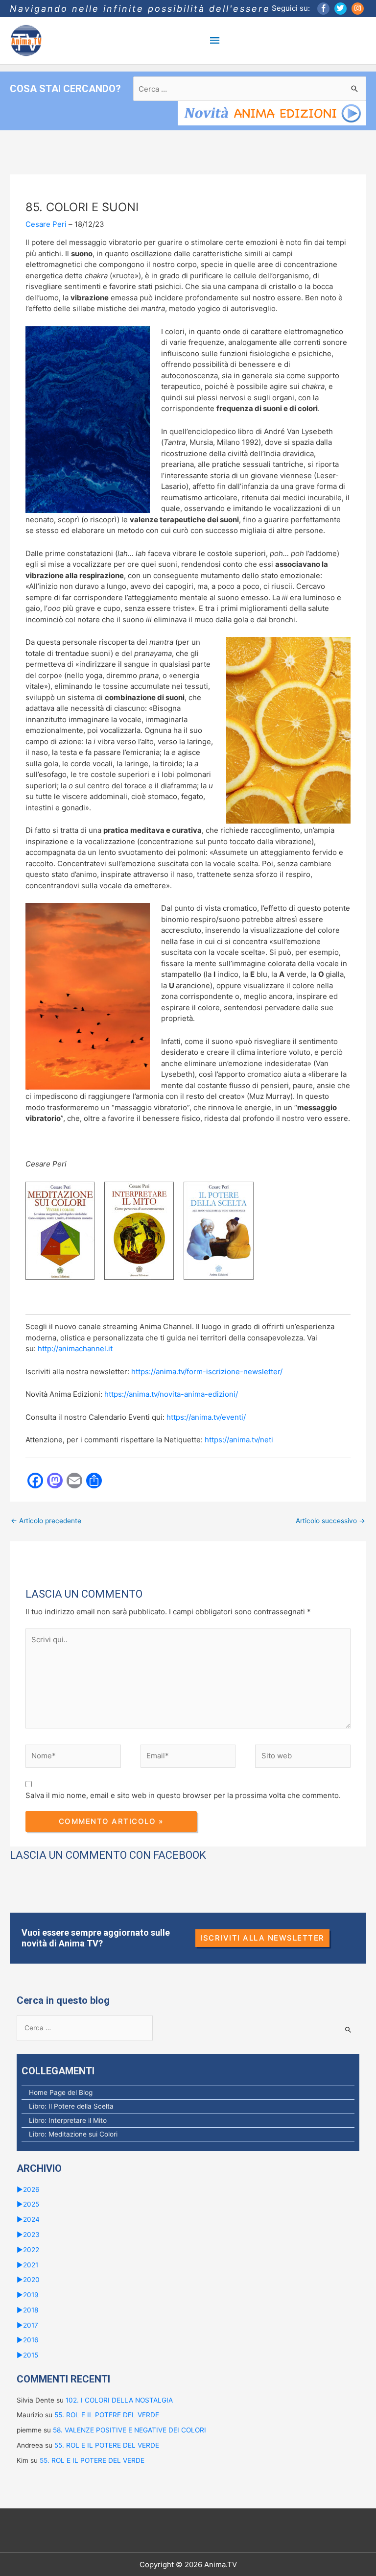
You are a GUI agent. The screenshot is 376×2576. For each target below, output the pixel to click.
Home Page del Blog (61, 2092)
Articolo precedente (46, 1521)
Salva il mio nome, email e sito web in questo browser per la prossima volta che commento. (183, 1795)
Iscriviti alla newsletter (262, 1938)
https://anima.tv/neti (240, 1440)
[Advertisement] (188, 1563)
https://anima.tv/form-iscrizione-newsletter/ (207, 1372)
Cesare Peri (46, 224)
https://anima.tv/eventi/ (206, 1417)
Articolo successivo (330, 1521)
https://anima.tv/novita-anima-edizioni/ (171, 1394)
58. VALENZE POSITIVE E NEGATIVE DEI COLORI (129, 2430)
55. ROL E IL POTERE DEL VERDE (107, 2415)
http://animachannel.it (75, 1349)
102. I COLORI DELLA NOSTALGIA (119, 2400)
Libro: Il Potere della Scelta (71, 2106)
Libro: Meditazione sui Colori (73, 2134)
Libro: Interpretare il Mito (68, 2120)
